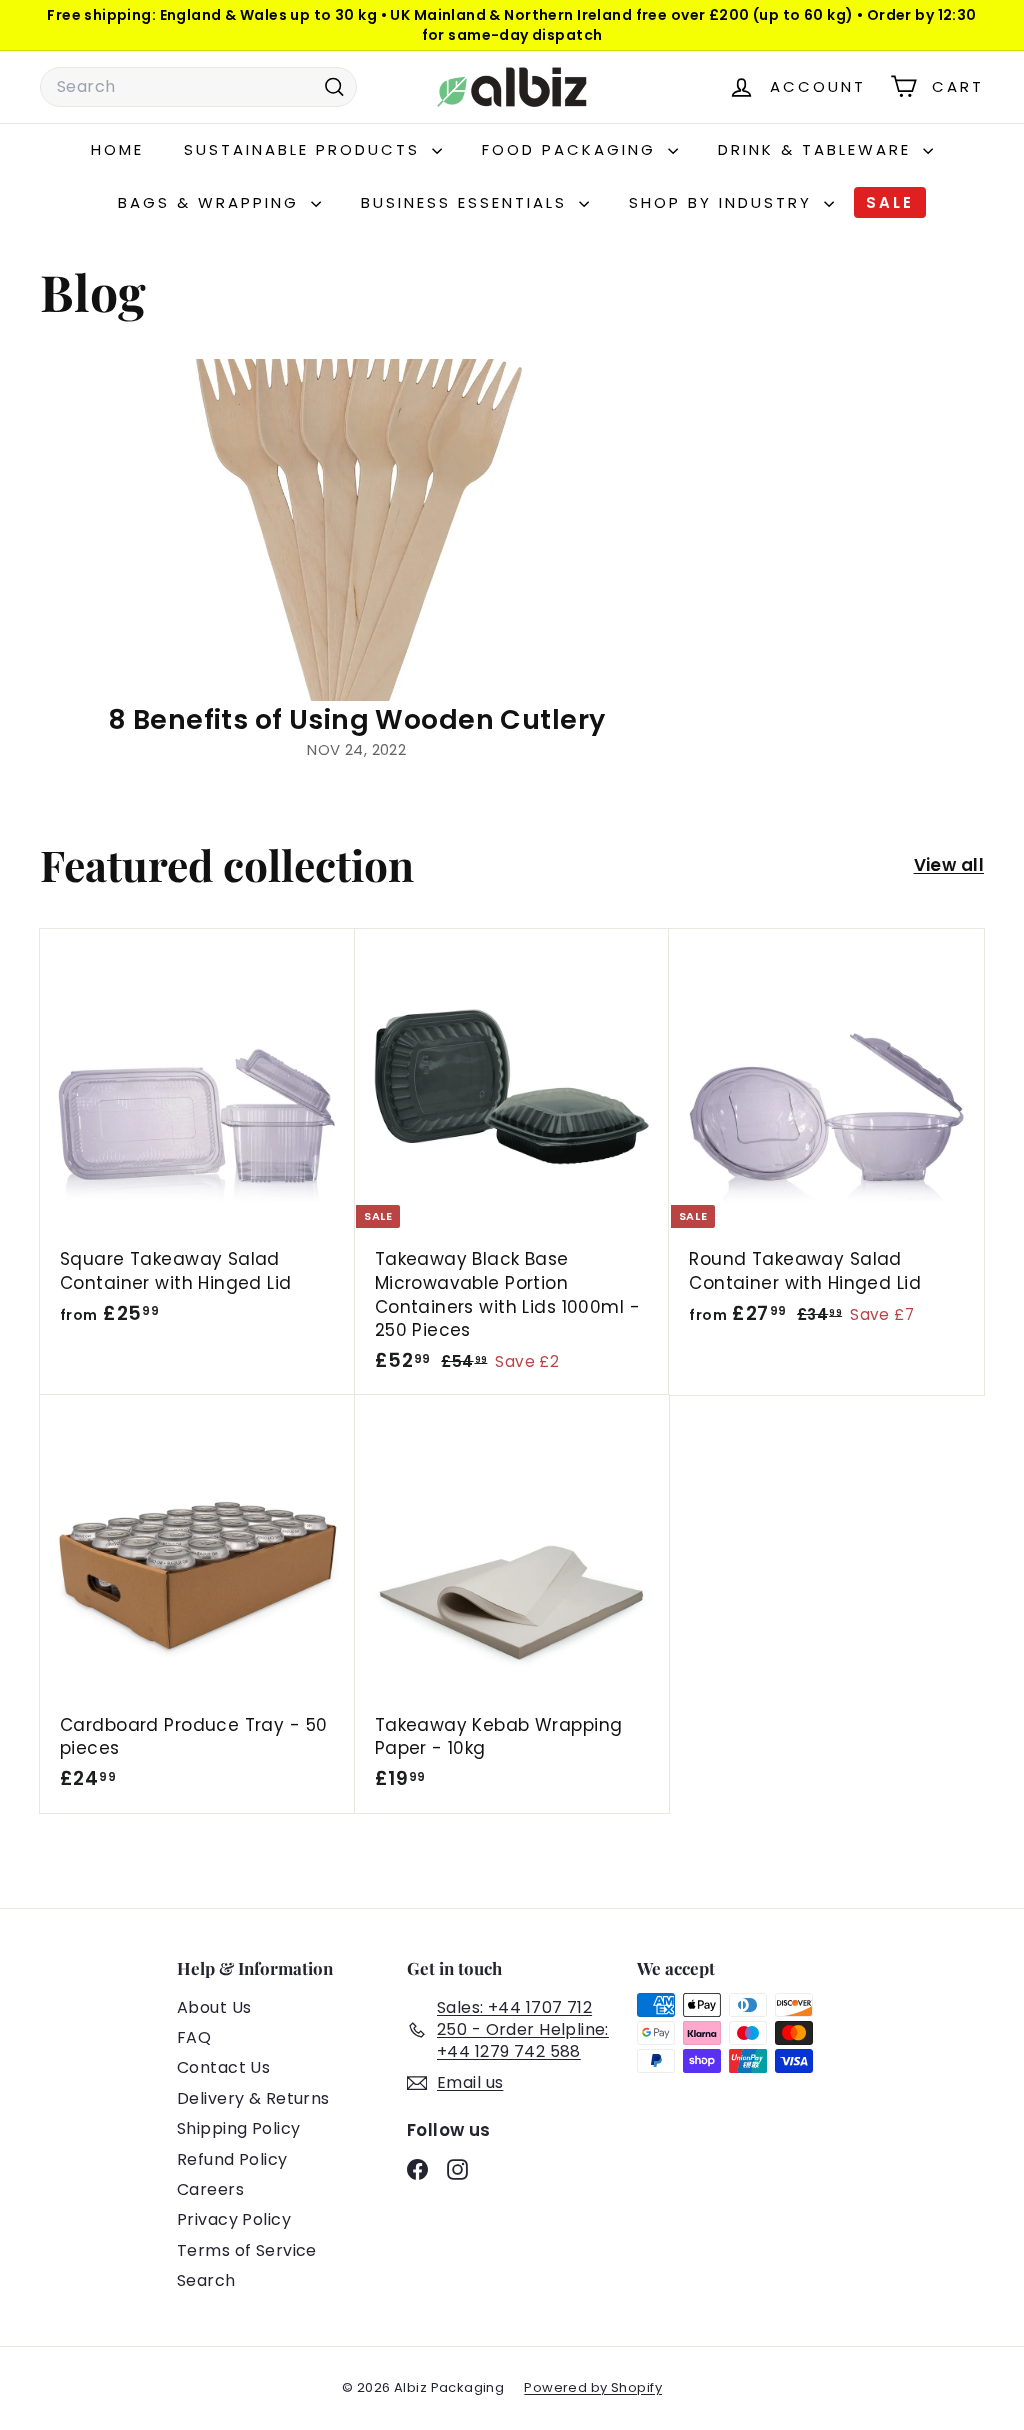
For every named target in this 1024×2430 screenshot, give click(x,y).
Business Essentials (467, 202)
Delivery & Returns (253, 2098)
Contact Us (223, 2067)
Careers (210, 2189)
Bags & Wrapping (212, 202)
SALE (890, 202)
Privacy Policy (234, 2219)
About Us (214, 2007)
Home (117, 149)
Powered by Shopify (593, 2387)
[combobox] (198, 87)
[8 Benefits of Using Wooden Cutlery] (356, 530)
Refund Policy (232, 2159)
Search (206, 2280)
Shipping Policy (238, 2128)
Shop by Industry (724, 202)
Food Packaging (572, 149)
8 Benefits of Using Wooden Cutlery (356, 719)
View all (949, 865)
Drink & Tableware (818, 149)
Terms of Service (247, 2250)
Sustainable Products (305, 149)
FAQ (194, 2037)
